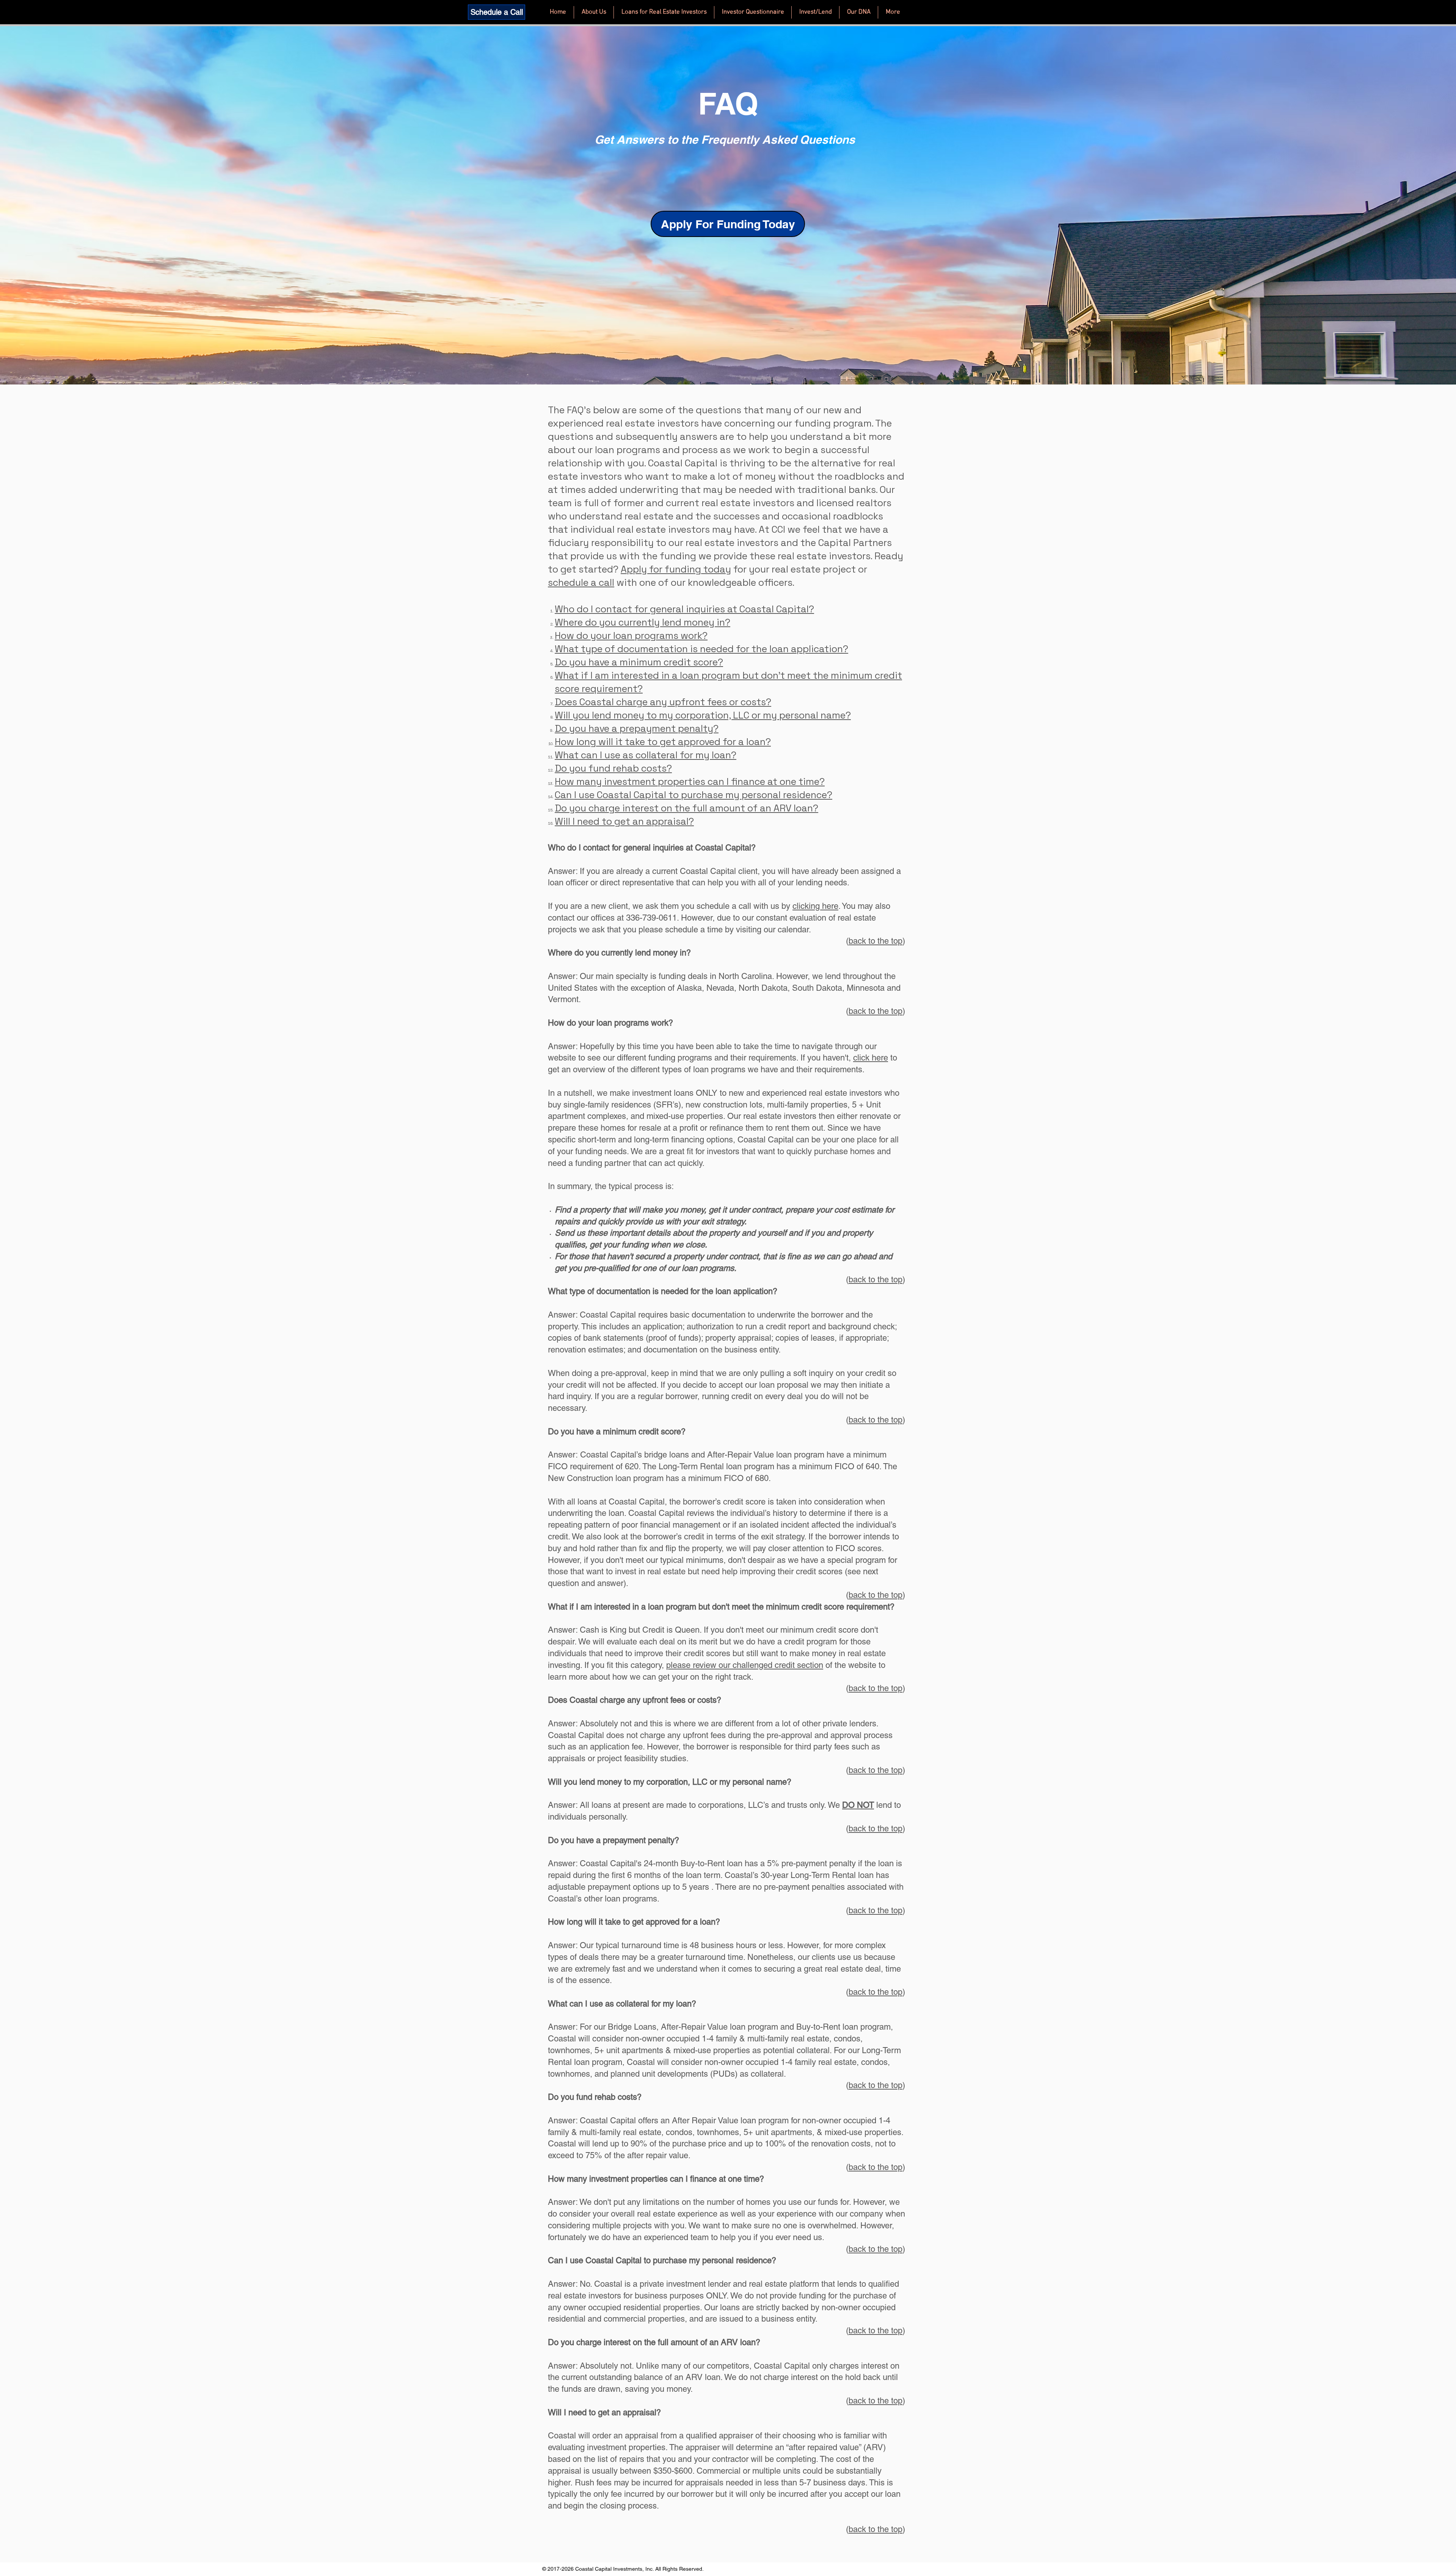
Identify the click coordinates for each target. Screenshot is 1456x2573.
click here (871, 1058)
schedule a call (581, 582)
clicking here (815, 906)
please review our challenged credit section (745, 1665)
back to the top (875, 941)
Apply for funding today (676, 569)
